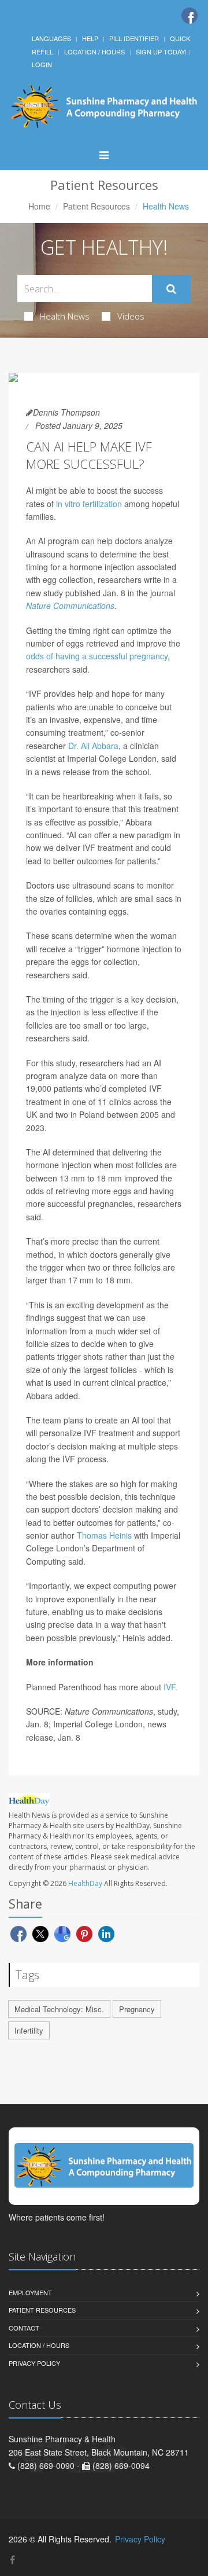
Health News (65, 316)
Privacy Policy (34, 2363)
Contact (24, 2328)
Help (90, 38)
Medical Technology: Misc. (59, 2009)
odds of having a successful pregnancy (97, 656)
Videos (131, 316)
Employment (30, 2292)
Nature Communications (70, 606)
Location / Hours (94, 52)
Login (42, 64)
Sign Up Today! (161, 52)
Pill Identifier (134, 38)
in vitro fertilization (89, 504)
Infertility (29, 2030)
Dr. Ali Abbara (93, 746)
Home (39, 206)
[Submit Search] (171, 289)
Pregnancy (137, 2009)
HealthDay (85, 1883)
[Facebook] (190, 16)
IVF (169, 1687)
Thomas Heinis (104, 1535)
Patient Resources (96, 206)
